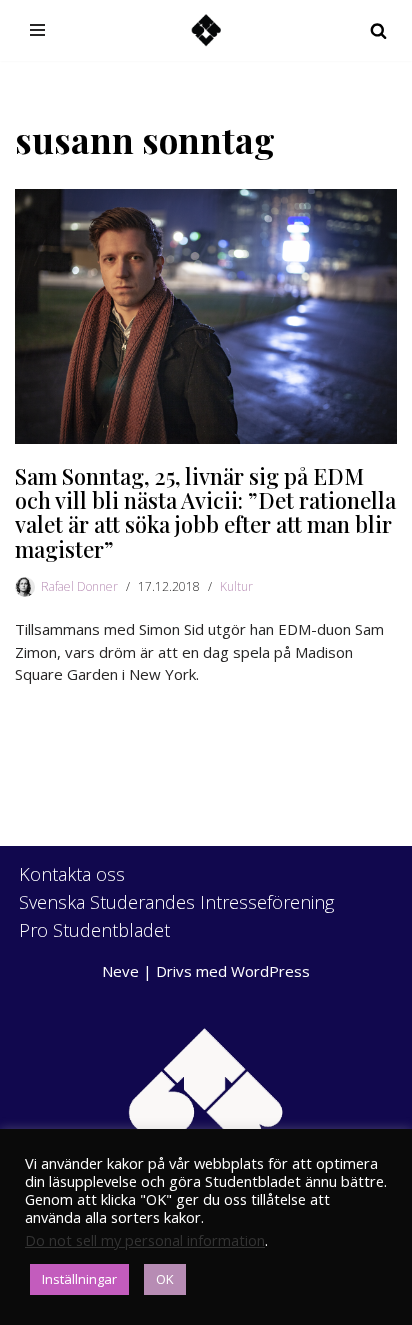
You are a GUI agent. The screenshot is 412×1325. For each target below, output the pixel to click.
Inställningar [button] (79, 1279)
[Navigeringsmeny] (37, 30)
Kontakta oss (72, 874)
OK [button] (165, 1279)
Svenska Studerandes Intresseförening (176, 902)
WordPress (270, 971)
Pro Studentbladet (94, 930)
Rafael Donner (79, 586)
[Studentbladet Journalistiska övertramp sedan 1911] (206, 30)
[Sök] (378, 30)
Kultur (236, 586)
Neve (120, 971)
